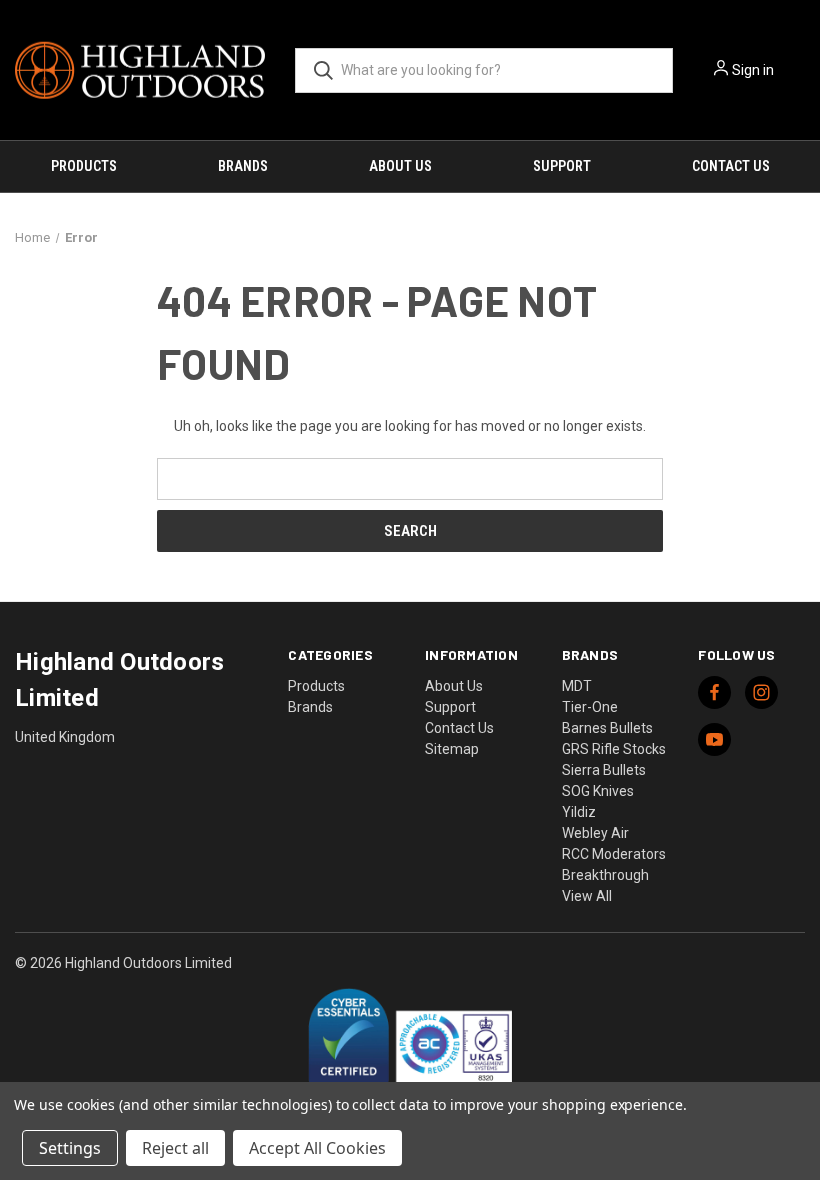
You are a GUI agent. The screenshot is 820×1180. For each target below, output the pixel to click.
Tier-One (590, 707)
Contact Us (731, 166)
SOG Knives (598, 791)
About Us (400, 166)
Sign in (753, 70)
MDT (577, 686)
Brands (243, 166)
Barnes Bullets (607, 728)
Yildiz (579, 812)
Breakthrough (605, 875)
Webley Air (595, 833)
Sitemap (452, 749)
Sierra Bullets (604, 770)
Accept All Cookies (317, 1148)
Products (84, 166)
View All (587, 896)
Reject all (175, 1148)
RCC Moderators (614, 854)
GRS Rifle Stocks (614, 749)
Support (562, 166)
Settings (70, 1148)
